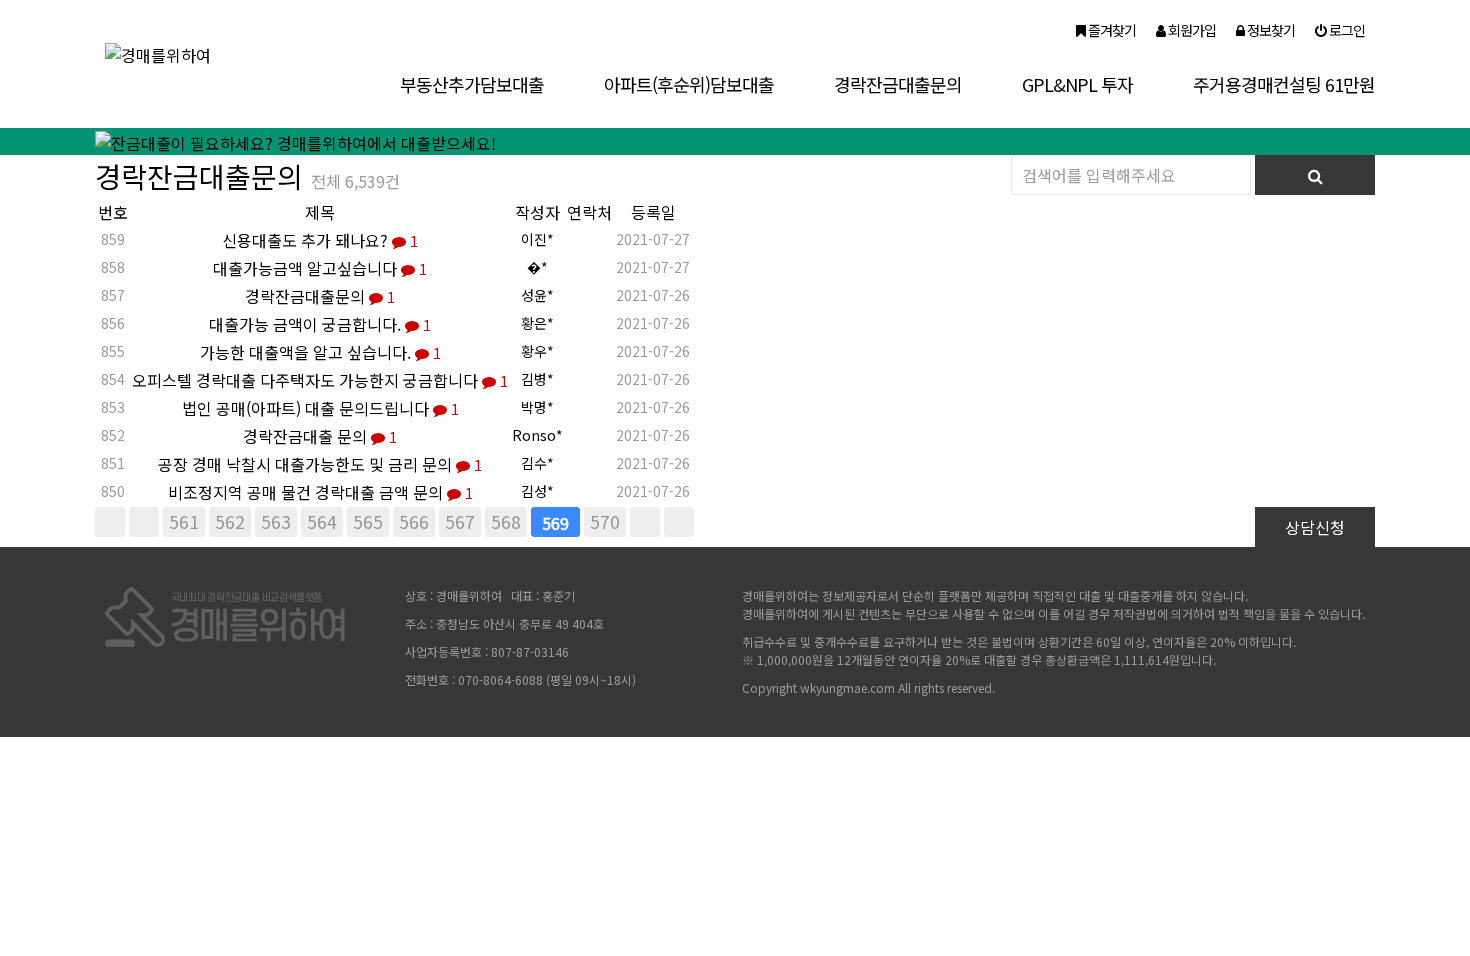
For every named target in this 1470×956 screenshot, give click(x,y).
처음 (110, 522)
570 (605, 521)
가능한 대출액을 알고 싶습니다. (320, 352)
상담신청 (1315, 527)
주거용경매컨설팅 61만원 (1284, 84)
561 (184, 521)
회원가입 (1190, 30)
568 (506, 521)
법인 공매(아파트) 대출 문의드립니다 (320, 408)
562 (230, 521)
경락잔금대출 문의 (320, 436)
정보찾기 (1269, 30)
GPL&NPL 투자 (1077, 84)
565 (368, 521)
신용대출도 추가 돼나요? (320, 240)
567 (460, 521)
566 (414, 521)
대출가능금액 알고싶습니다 (320, 268)
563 (276, 521)
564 (322, 521)
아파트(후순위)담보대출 (689, 84)
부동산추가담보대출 (472, 84)
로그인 (1345, 30)
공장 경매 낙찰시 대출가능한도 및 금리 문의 (320, 464)
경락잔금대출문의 (898, 84)
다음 (645, 522)
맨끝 (679, 522)
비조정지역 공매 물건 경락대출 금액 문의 (320, 492)
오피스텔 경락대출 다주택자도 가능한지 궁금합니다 (320, 380)
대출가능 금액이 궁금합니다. (320, 324)
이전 (144, 522)
